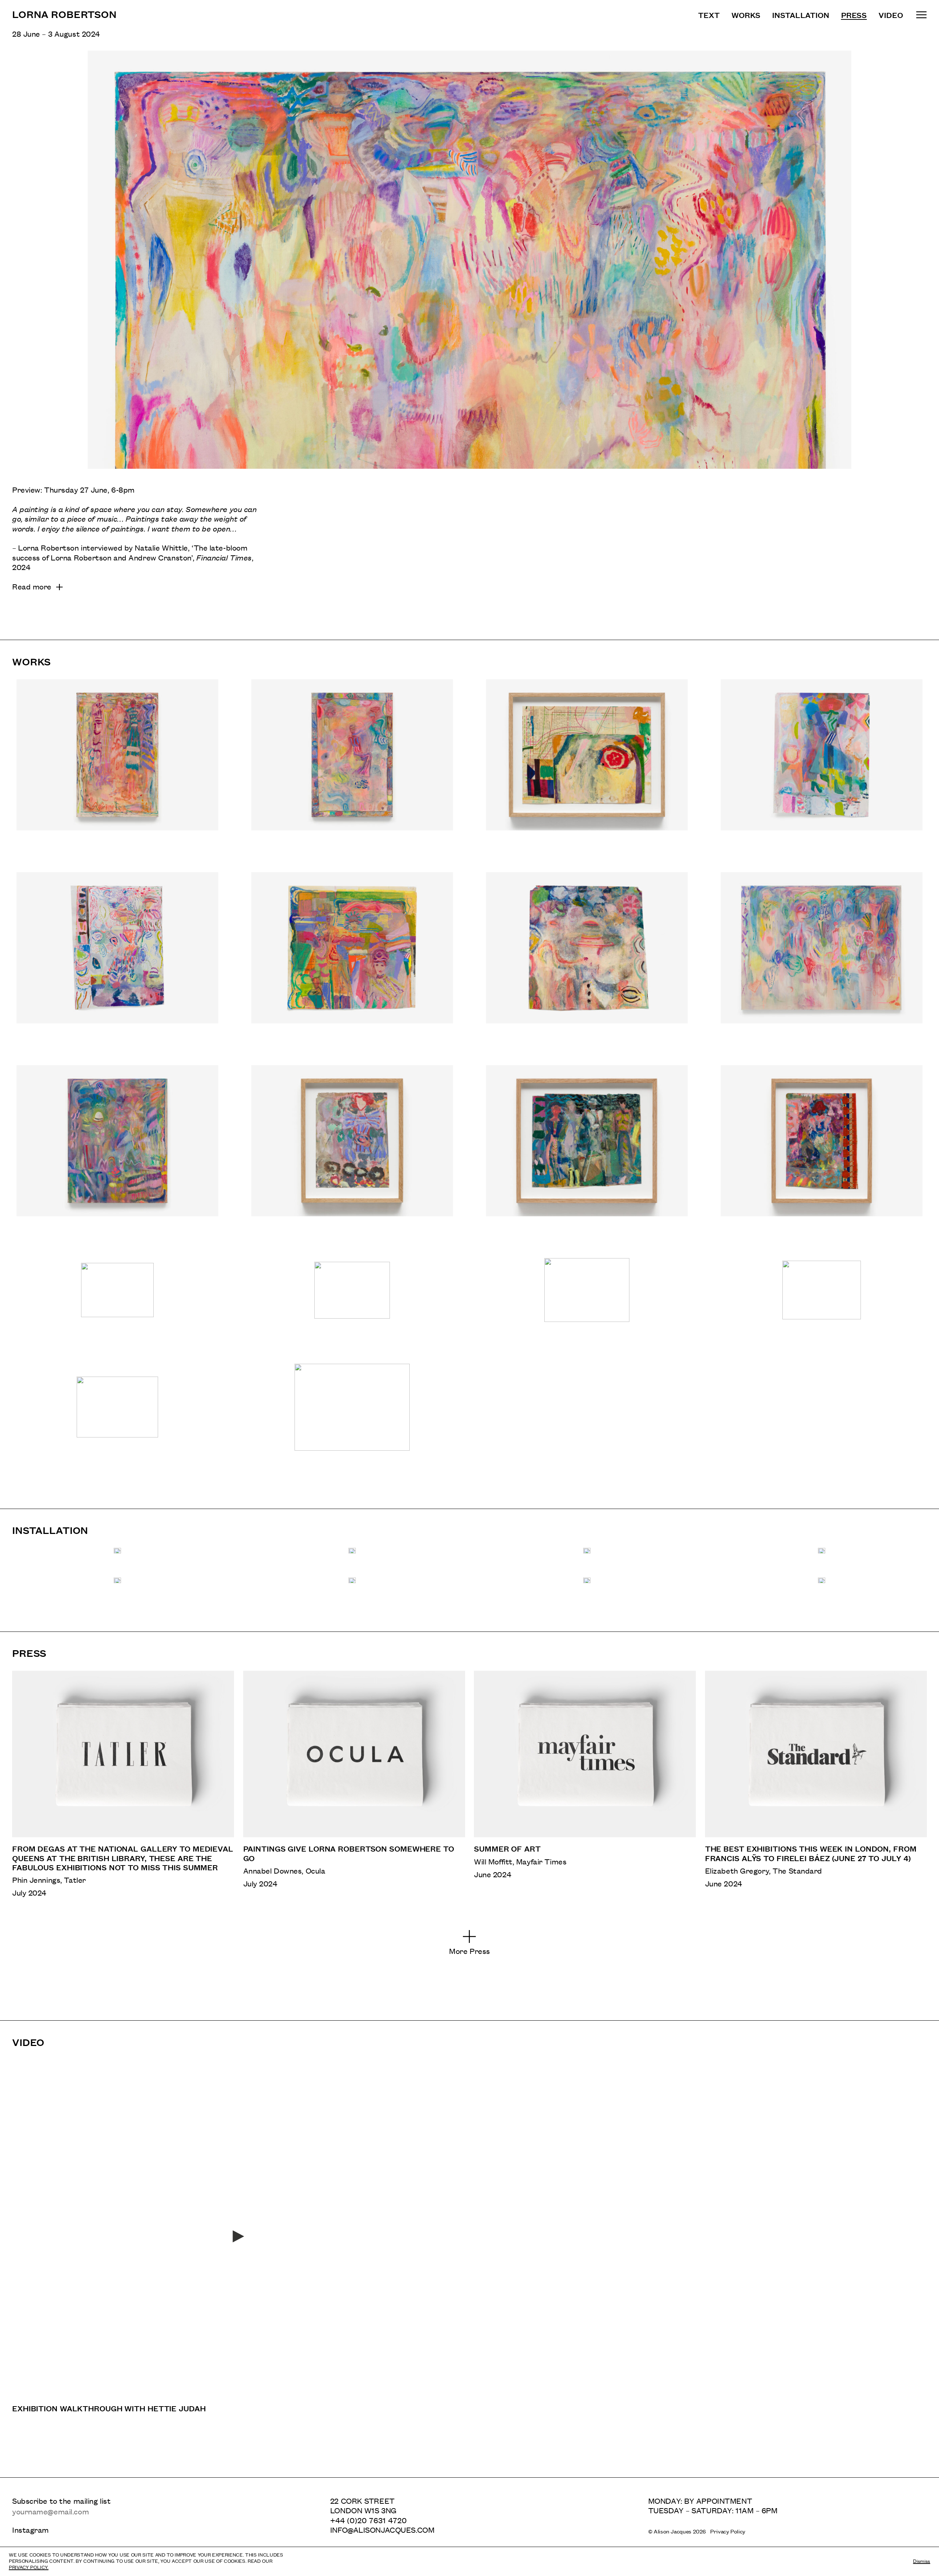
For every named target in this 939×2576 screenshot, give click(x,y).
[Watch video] (239, 2236)
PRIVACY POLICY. (29, 2567)
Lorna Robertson (64, 14)
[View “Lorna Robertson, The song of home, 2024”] (587, 1299)
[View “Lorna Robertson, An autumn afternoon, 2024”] (587, 764)
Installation (801, 15)
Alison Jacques (673, 2531)
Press (854, 15)
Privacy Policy (728, 2531)
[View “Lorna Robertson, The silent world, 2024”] (821, 1299)
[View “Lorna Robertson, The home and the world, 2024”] (117, 1150)
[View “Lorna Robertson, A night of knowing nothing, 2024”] (352, 1416)
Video (891, 15)
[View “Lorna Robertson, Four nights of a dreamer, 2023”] (117, 957)
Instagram (30, 2530)
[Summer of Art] (585, 1784)
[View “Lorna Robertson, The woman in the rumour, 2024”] (352, 957)
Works (746, 15)
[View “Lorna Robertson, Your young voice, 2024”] (117, 1416)
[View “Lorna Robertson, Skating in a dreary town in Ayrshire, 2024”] (352, 764)
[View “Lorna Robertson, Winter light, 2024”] (352, 1150)
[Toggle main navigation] (921, 14)
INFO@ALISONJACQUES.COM (382, 2530)
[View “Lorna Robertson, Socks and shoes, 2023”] (822, 764)
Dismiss (922, 2561)
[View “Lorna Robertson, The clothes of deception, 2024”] (587, 1150)
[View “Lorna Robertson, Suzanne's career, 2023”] (117, 764)
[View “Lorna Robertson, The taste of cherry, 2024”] (822, 957)
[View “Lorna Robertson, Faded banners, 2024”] (822, 1150)
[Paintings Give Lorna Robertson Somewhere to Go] (354, 1784)
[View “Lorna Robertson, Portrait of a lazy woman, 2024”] (587, 957)
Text (709, 15)
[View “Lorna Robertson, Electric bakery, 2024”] (352, 1299)
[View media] (117, 1551)
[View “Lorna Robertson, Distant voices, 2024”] (117, 1299)
